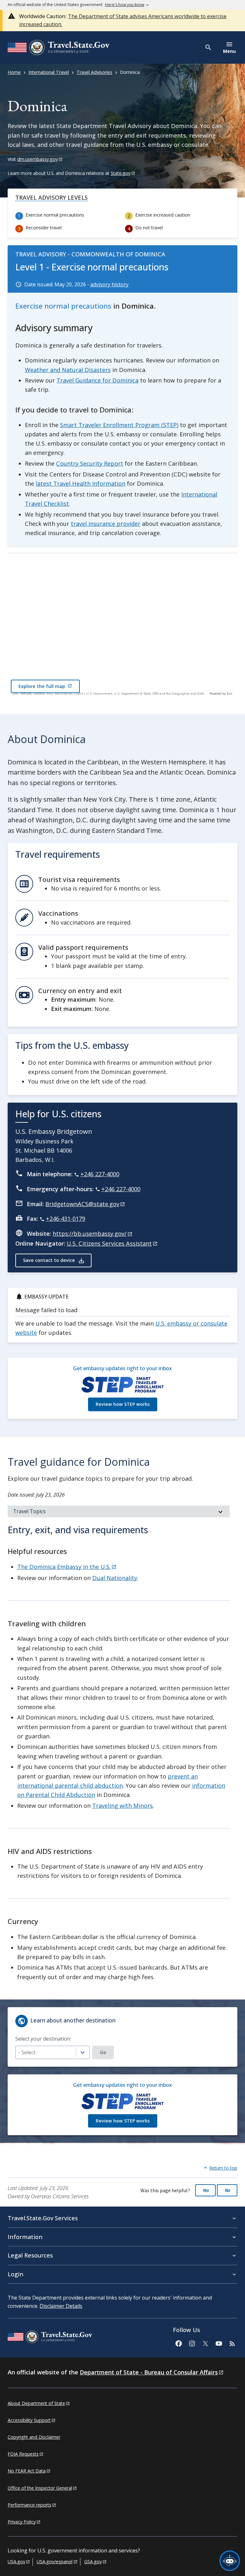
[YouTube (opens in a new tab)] (219, 2343)
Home (14, 72)
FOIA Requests (23, 2454)
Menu (229, 51)
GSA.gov (93, 2562)
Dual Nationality (115, 1578)
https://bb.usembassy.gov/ (90, 1234)
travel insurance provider (106, 524)
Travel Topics (29, 1511)
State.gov (121, 173)
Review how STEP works (123, 1404)
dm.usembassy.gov (37, 159)
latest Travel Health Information (81, 483)
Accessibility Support (29, 2420)
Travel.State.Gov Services (43, 2218)
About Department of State (36, 2403)
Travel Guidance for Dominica (97, 380)
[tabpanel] (119, 1753)
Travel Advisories (94, 72)
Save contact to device (49, 1260)
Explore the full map (42, 686)
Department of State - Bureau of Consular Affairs (149, 2372)
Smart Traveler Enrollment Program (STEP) (119, 425)
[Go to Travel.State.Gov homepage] (50, 2338)
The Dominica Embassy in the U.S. (64, 1567)
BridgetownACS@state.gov (82, 1204)
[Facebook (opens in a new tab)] (178, 2343)
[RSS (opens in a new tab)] (232, 2343)
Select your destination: (43, 2039)
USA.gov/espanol (55, 2562)
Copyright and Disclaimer (34, 2437)
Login (15, 2274)
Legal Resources (30, 2255)
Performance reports (30, 2505)
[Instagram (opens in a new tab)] (192, 2343)
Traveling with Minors (122, 1806)
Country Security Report (90, 463)
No (227, 2190)
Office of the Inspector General (40, 2488)
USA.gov (16, 2562)
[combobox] (52, 2052)
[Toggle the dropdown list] (83, 2053)
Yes (206, 2190)
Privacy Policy (22, 2522)
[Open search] (208, 47)
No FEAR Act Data (27, 2471)
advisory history (109, 284)
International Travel (49, 72)
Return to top (223, 2168)
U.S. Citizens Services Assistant (109, 1243)
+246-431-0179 (66, 1219)
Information (25, 2237)
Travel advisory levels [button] (52, 197)
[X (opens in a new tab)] (205, 2343)
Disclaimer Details (61, 2306)
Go (103, 2052)
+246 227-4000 (100, 1174)
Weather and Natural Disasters (68, 370)
